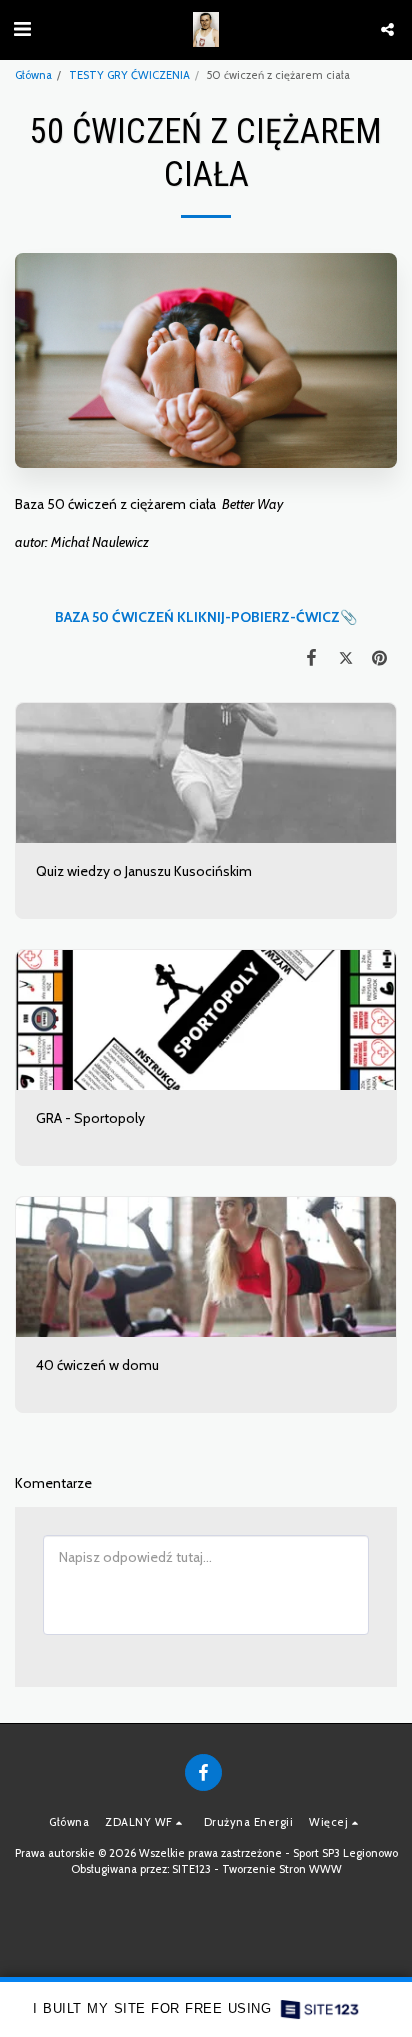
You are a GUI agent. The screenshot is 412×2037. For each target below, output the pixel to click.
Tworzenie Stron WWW (282, 1869)
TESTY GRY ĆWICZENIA (129, 75)
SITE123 (191, 1869)
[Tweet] (346, 657)
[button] (22, 29)
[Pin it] (380, 657)
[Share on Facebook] (311, 657)
